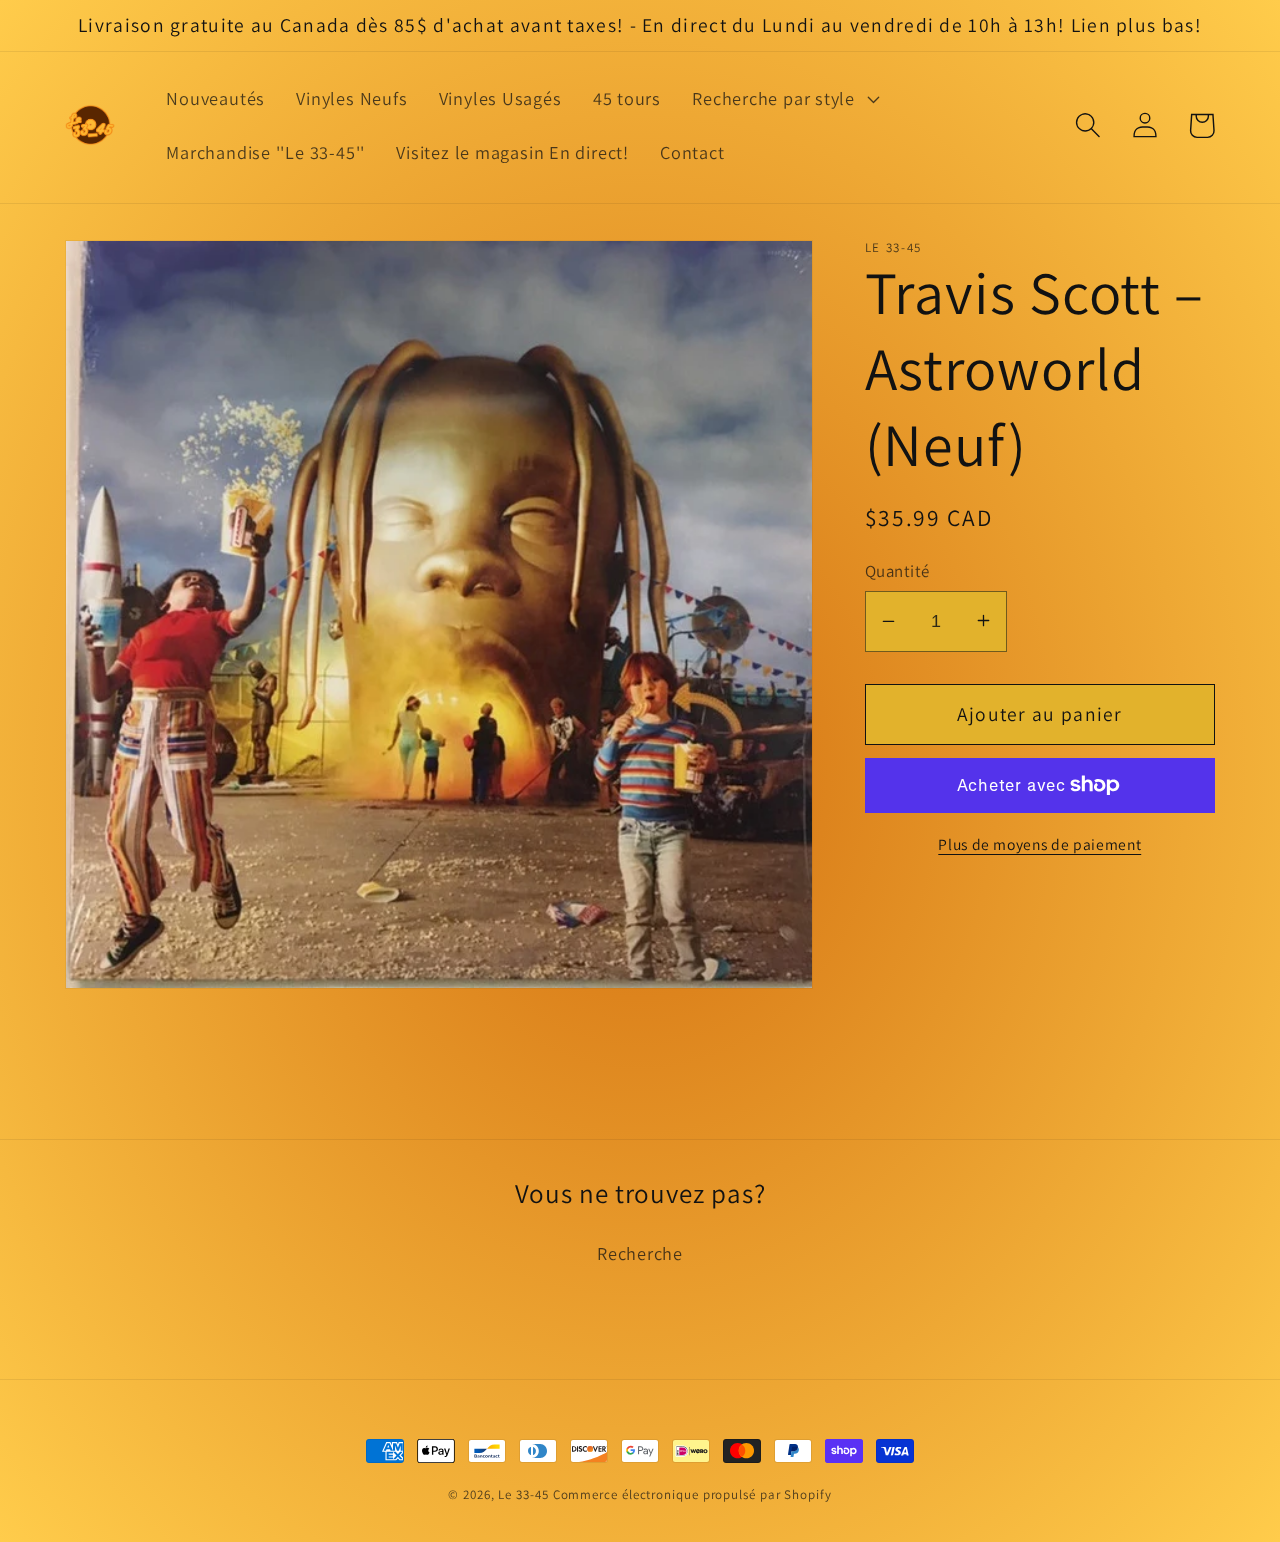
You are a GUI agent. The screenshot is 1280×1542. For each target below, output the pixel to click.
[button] (784, 99)
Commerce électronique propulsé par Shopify (692, 1494)
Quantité (897, 570)
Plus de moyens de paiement (1039, 843)
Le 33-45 (523, 1494)
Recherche (640, 1253)
